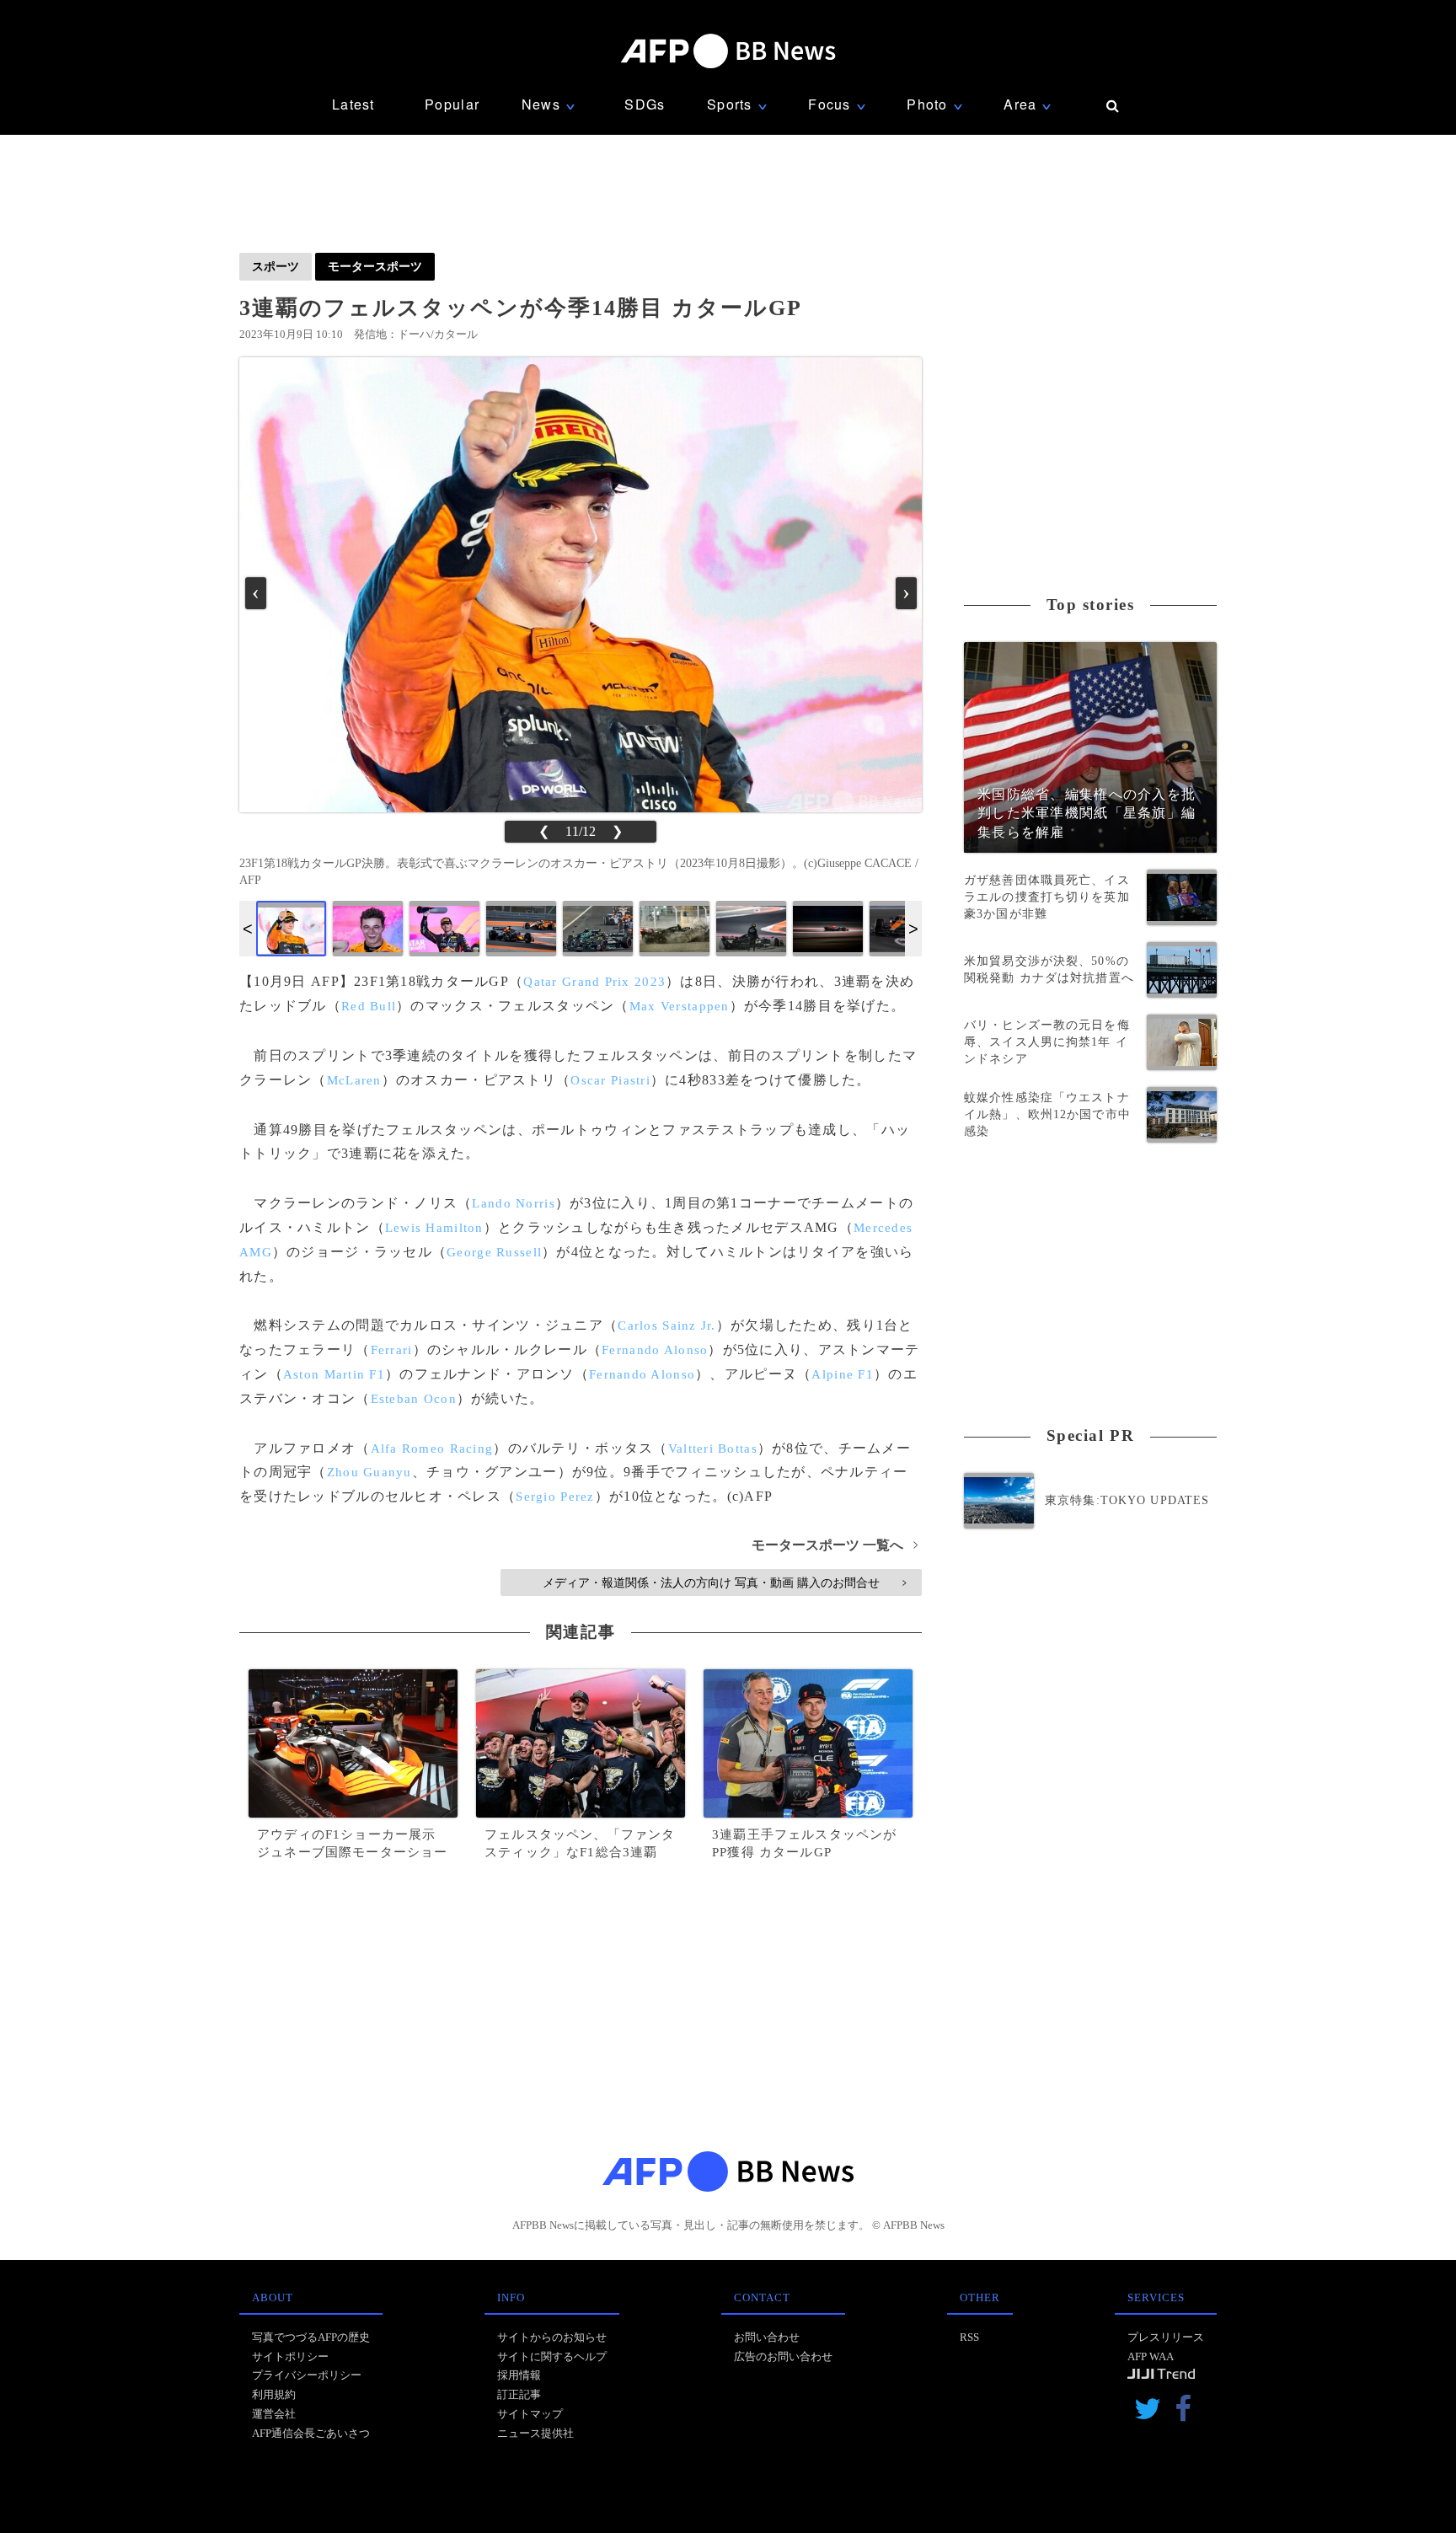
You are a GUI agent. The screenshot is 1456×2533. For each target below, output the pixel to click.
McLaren (354, 1080)
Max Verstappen (680, 1006)
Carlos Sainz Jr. (666, 1325)
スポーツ (276, 266)
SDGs (645, 104)
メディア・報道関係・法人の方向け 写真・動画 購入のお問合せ (724, 1582)
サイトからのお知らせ (552, 2337)
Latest (353, 104)
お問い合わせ (767, 2337)
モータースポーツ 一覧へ (835, 1545)
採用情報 (519, 2375)
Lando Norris (513, 1203)
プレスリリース (1166, 2337)
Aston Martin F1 (334, 1374)
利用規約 (274, 2394)
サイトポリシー (290, 2356)
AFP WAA (1151, 2356)
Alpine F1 (843, 1374)
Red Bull (369, 1006)
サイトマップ (530, 2414)
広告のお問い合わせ (783, 2356)
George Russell (494, 1252)
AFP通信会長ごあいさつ (311, 2433)
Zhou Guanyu (369, 1472)
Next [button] (913, 929)
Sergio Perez (555, 1497)
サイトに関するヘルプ (552, 2356)
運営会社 (274, 2414)
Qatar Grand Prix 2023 (594, 982)
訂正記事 (519, 2394)
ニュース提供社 (535, 2433)
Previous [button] (248, 929)
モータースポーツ (375, 266)
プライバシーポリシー (307, 2375)
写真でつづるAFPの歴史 (311, 2337)
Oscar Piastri (610, 1080)
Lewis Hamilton (434, 1228)
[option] (291, 929)
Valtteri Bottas (713, 1449)
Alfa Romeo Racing (432, 1449)
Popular (452, 104)
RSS (969, 2337)
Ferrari (392, 1350)
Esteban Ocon (414, 1399)
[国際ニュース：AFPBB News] (728, 51)
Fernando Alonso (655, 1350)
